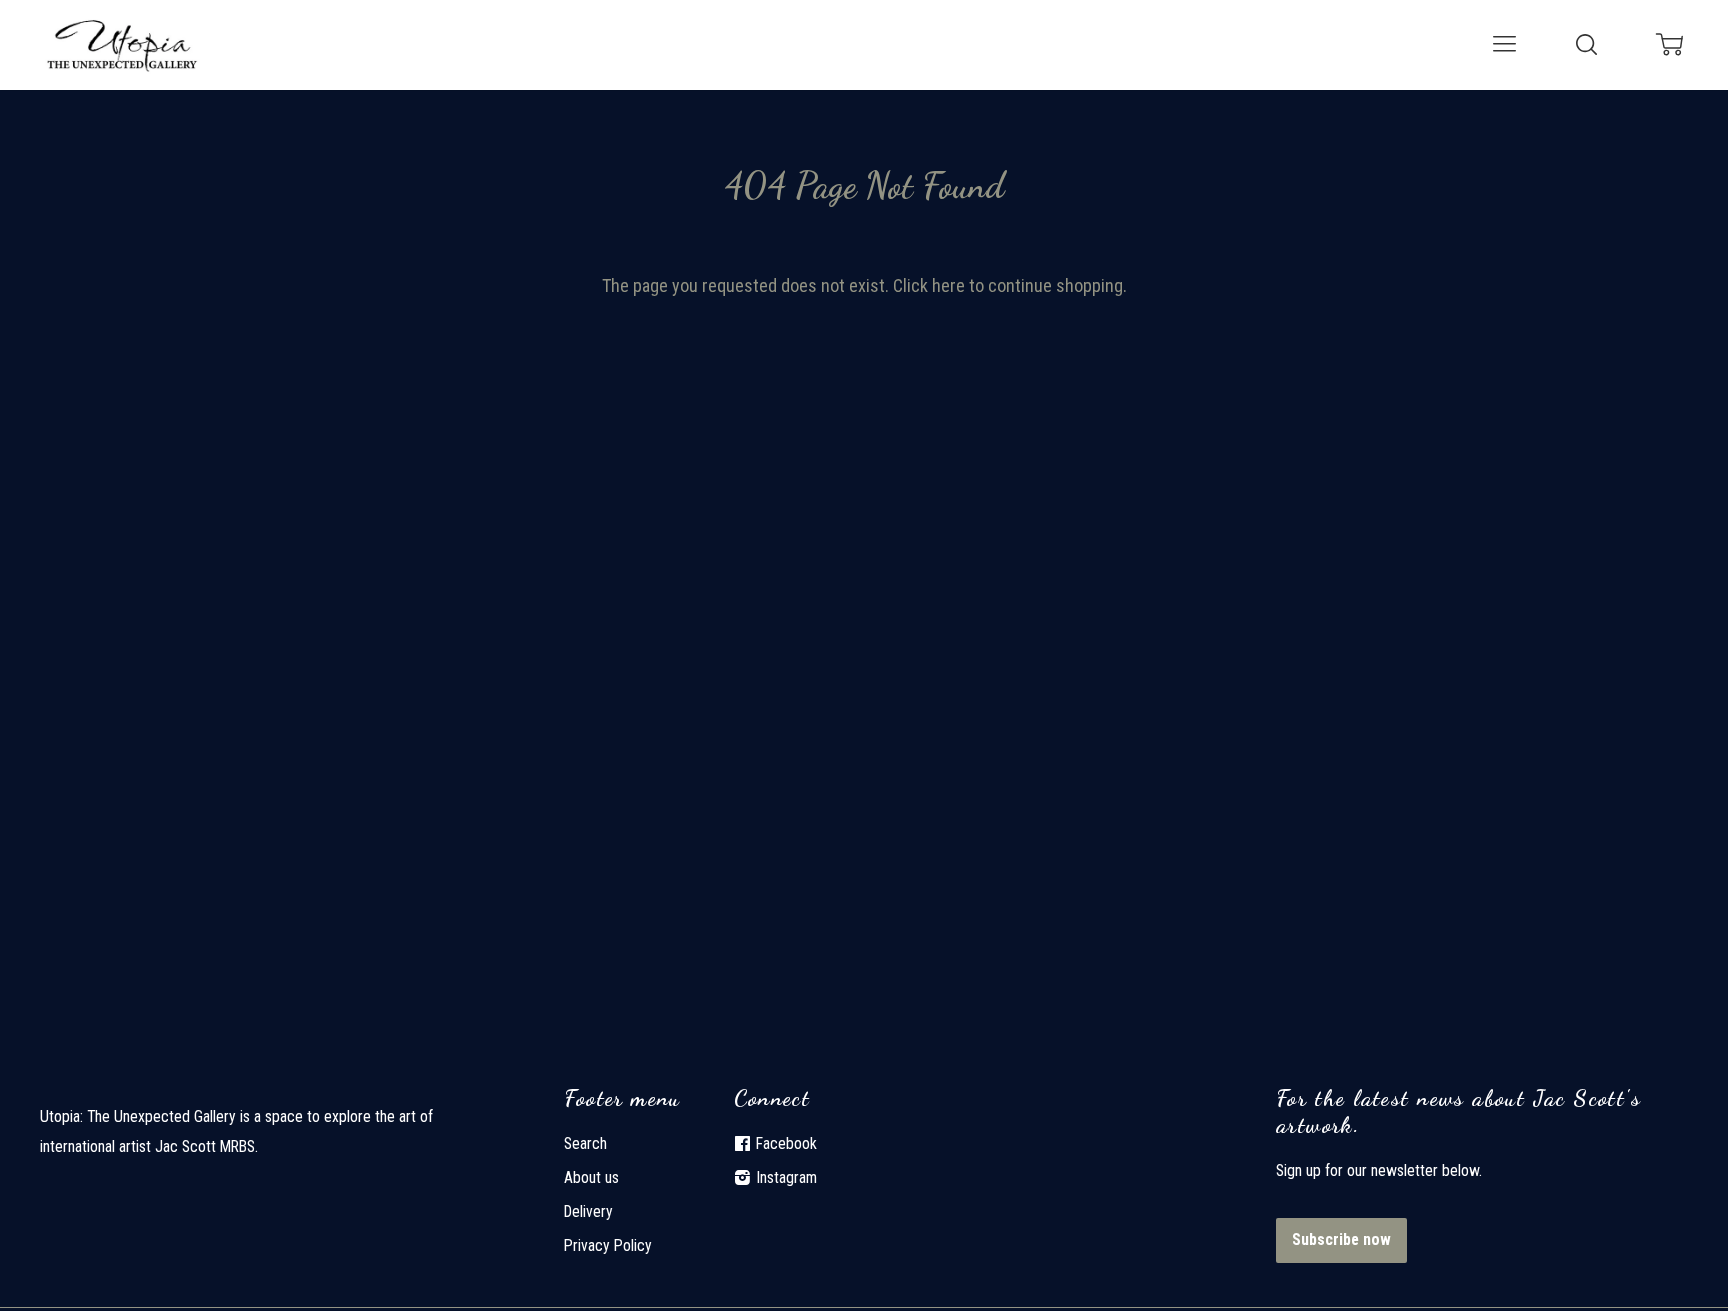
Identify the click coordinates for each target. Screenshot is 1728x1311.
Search (585, 1143)
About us (591, 1177)
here (948, 285)
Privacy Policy (608, 1245)
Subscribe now (1341, 1239)
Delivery (588, 1211)
